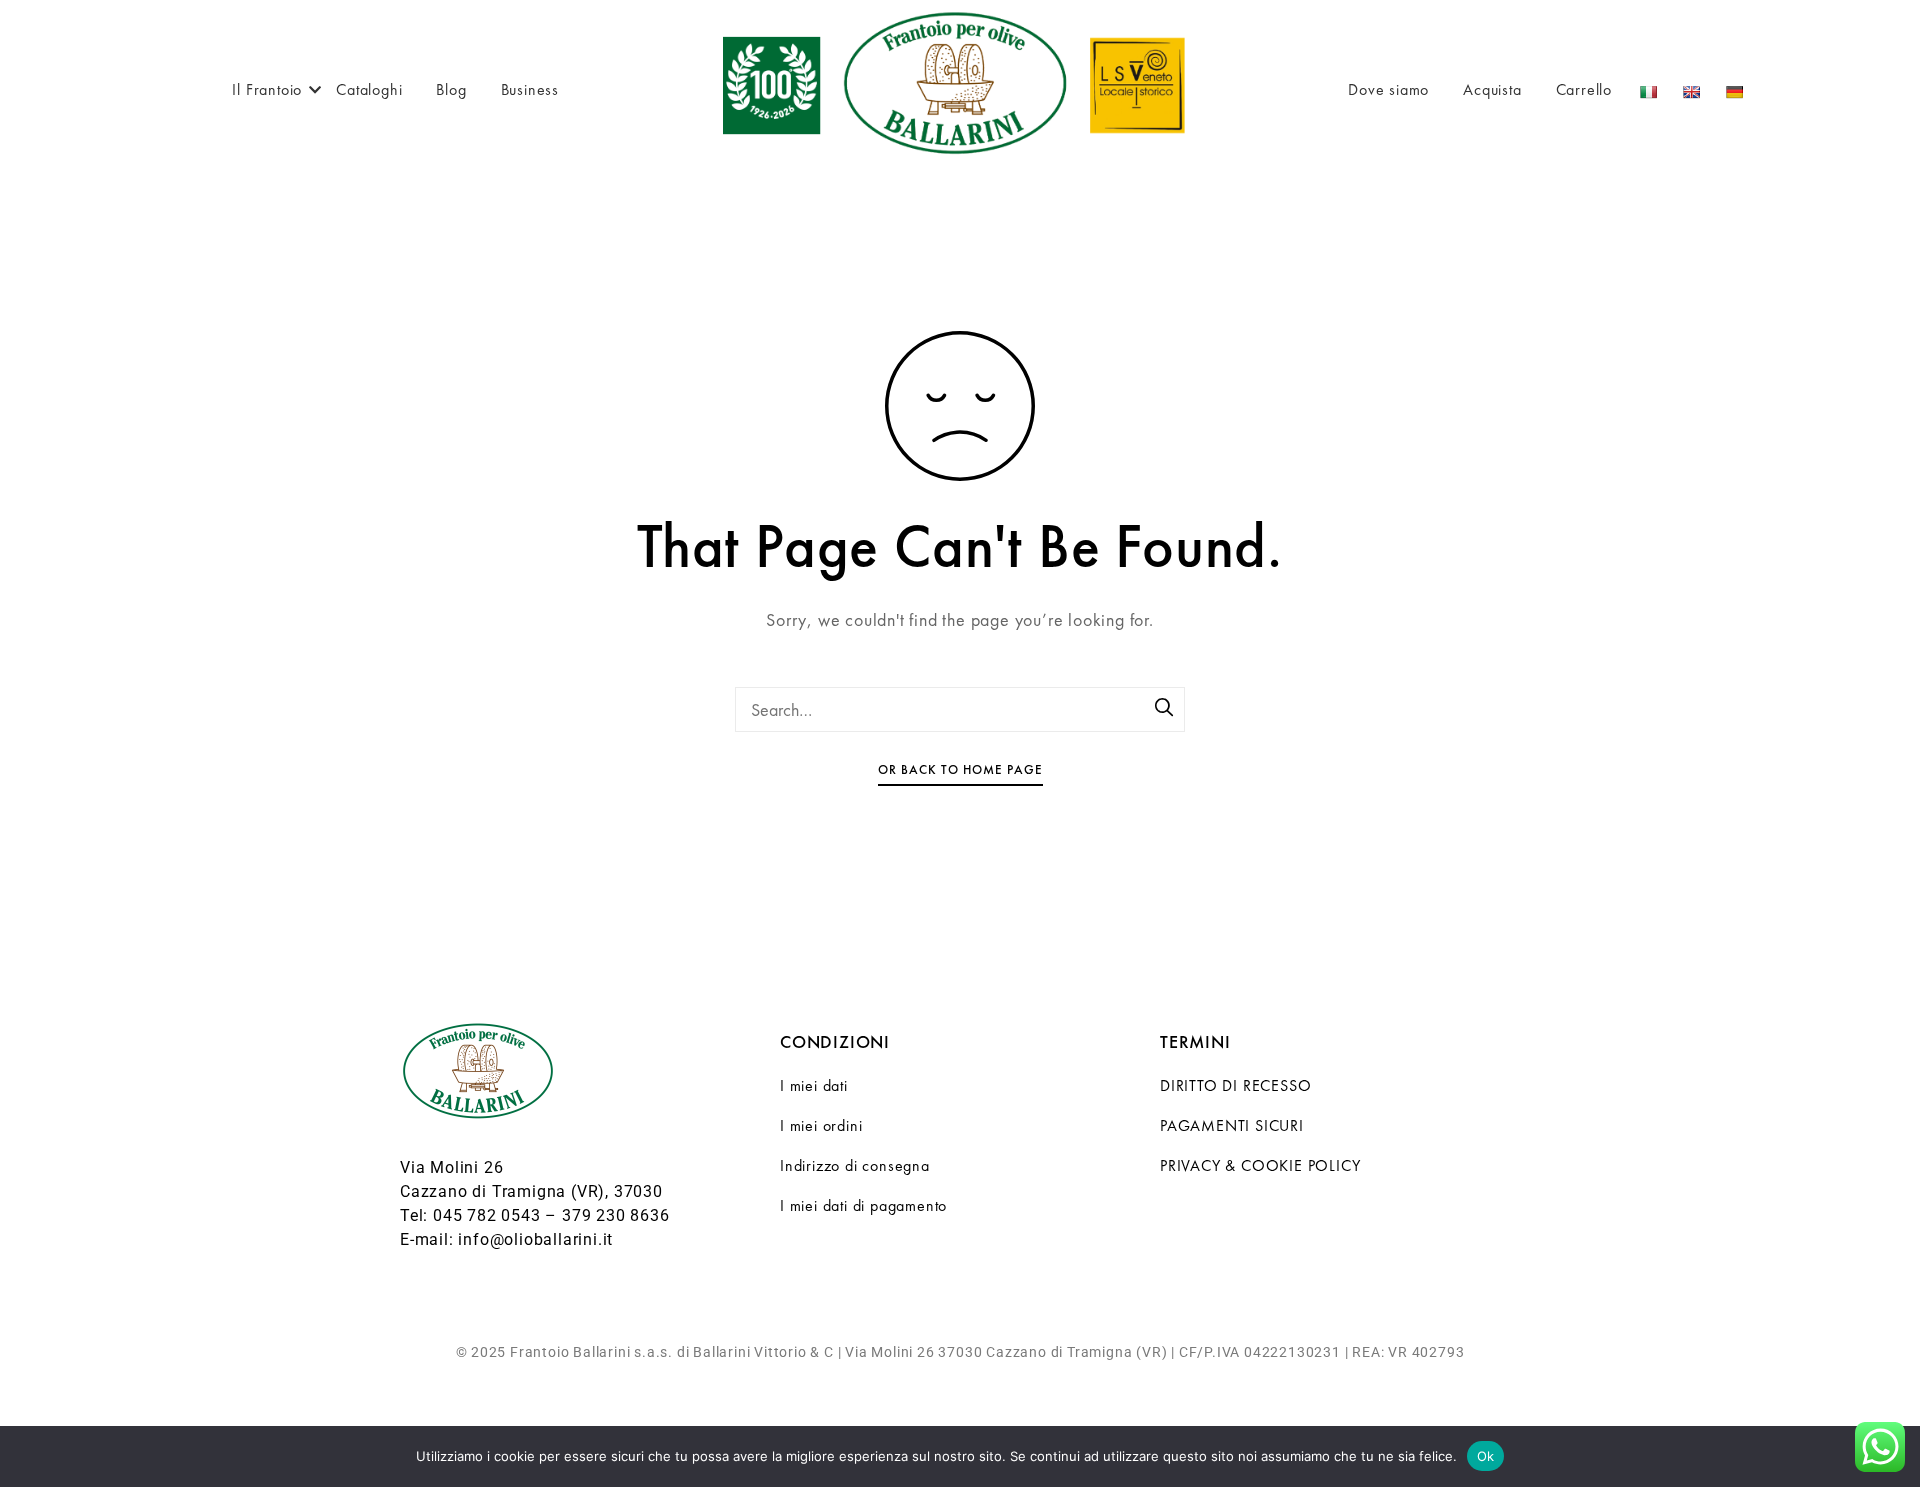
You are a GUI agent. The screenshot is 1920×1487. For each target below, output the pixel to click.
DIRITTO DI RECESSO (1235, 1085)
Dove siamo (1388, 89)
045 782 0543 (487, 1215)
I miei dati (814, 1085)
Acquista (1492, 89)
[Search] (1165, 709)
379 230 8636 (616, 1215)
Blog (451, 89)
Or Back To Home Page (960, 769)
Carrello (1584, 89)
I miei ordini (821, 1125)
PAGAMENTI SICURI (1232, 1125)
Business (530, 89)
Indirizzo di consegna (855, 1165)
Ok (1486, 1456)
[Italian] (1650, 89)
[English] (1693, 89)
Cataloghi (369, 89)
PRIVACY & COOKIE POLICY (1260, 1165)
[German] (1736, 89)
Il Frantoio (267, 89)
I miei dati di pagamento (863, 1205)
